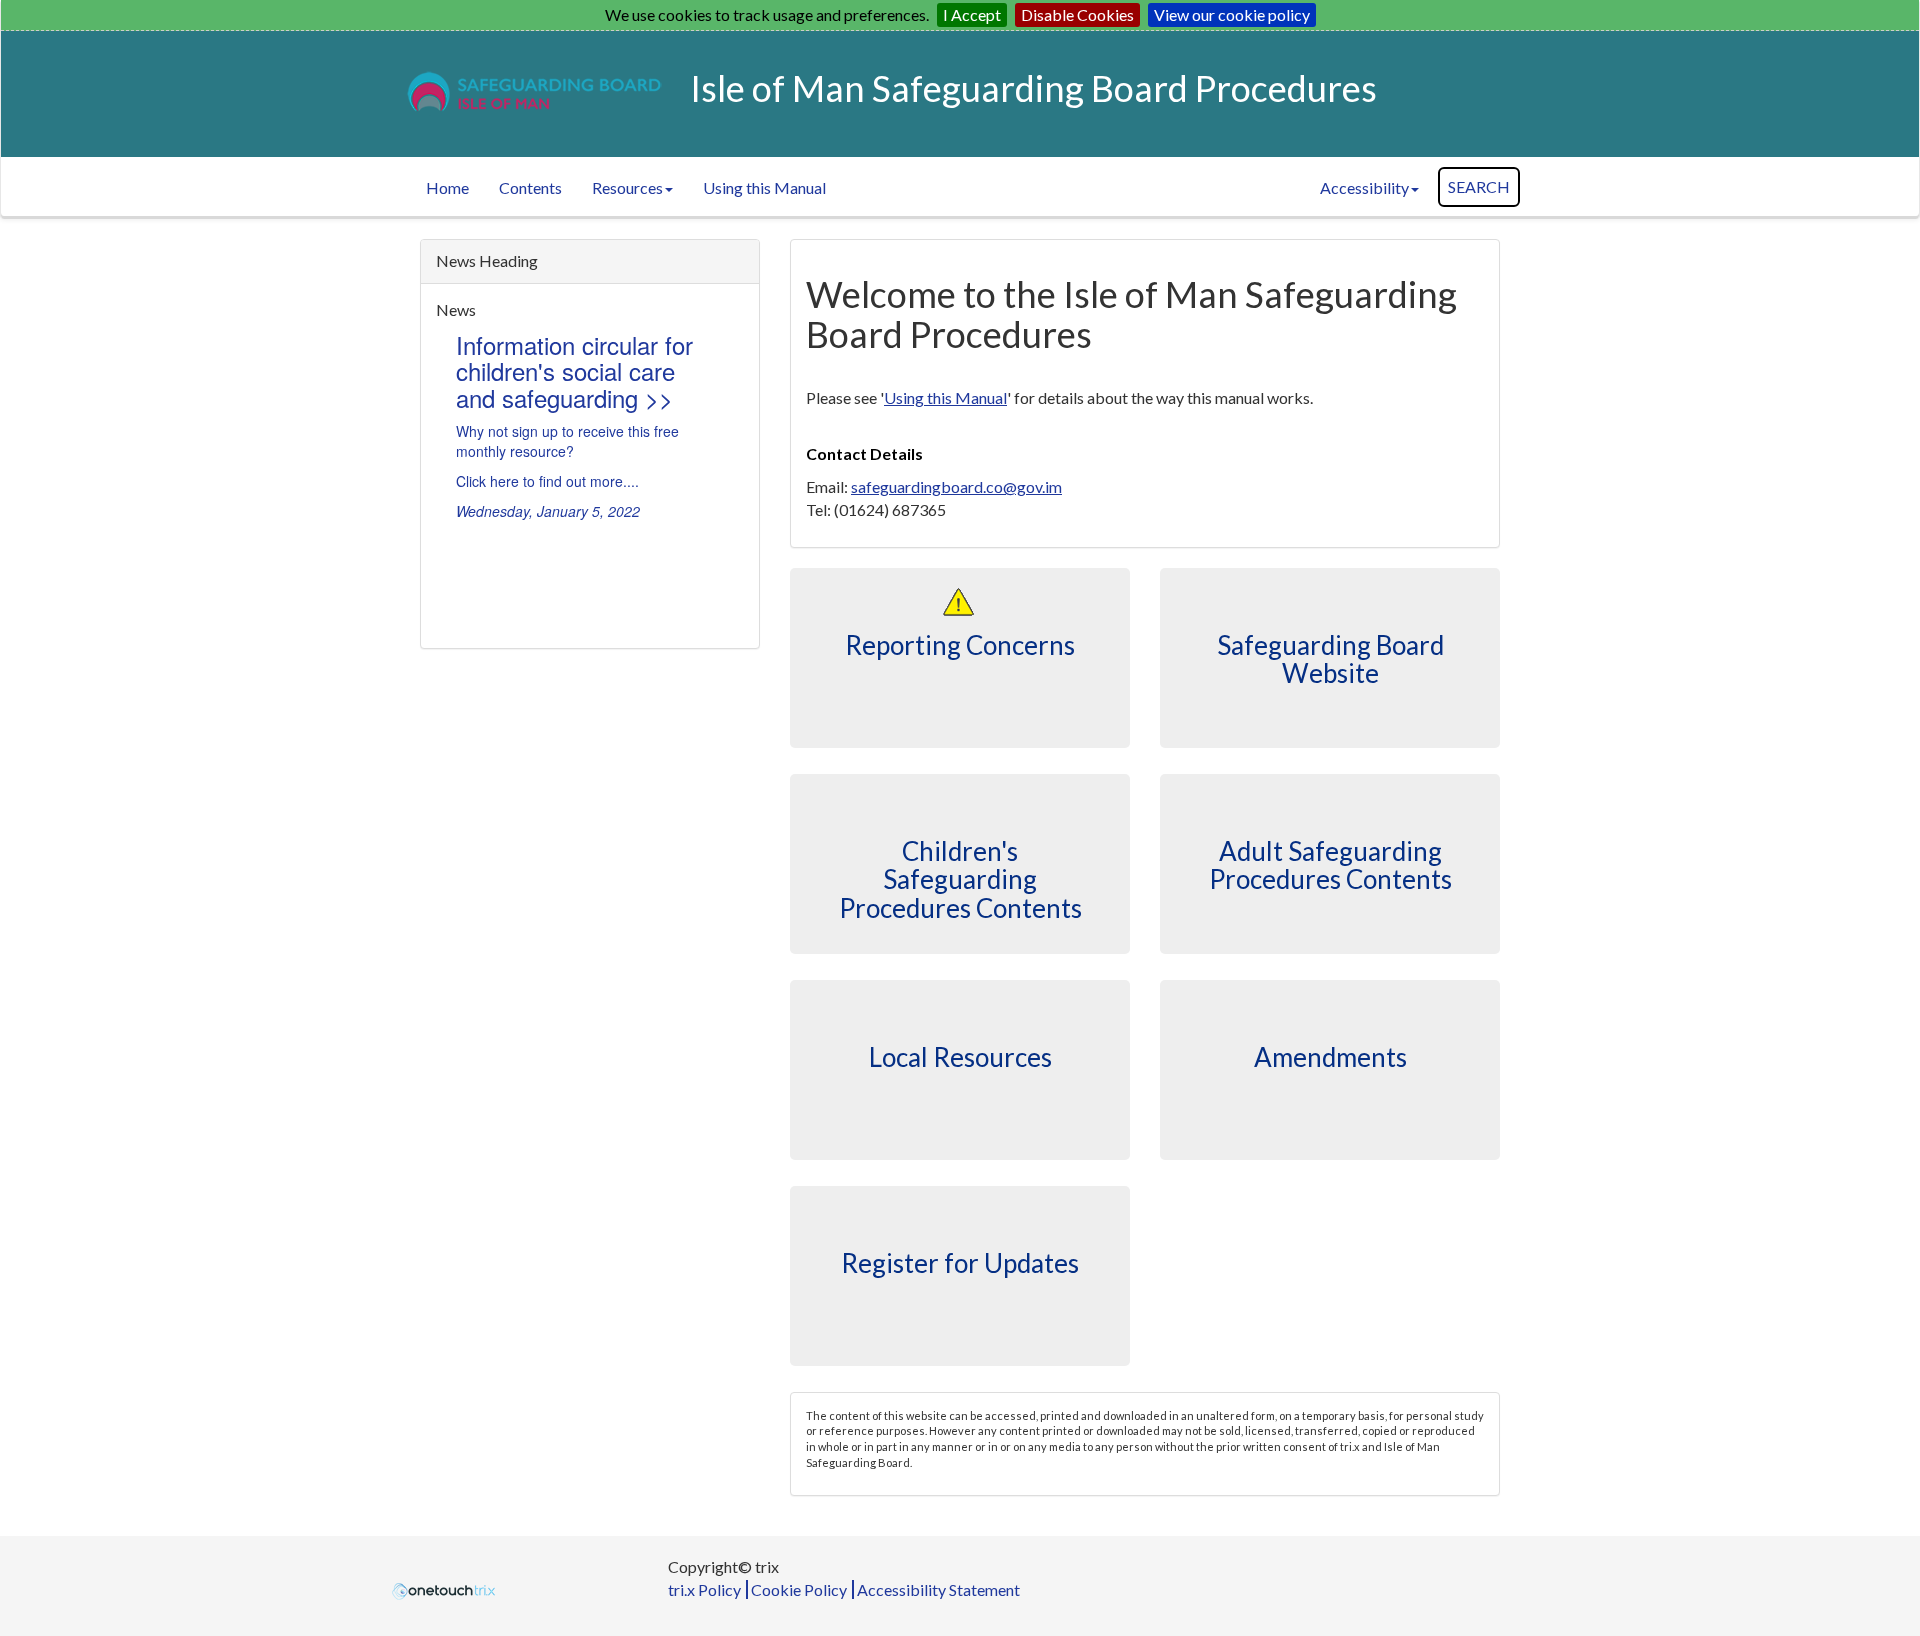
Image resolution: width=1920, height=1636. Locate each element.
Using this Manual (764, 187)
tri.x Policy (704, 1589)
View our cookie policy (1232, 14)
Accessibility (1364, 187)
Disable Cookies (1077, 14)
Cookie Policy (799, 1589)
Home (447, 187)
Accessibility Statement (938, 1589)
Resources (627, 187)
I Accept (972, 14)
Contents (530, 187)
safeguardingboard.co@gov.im (956, 486)
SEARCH (1479, 186)
